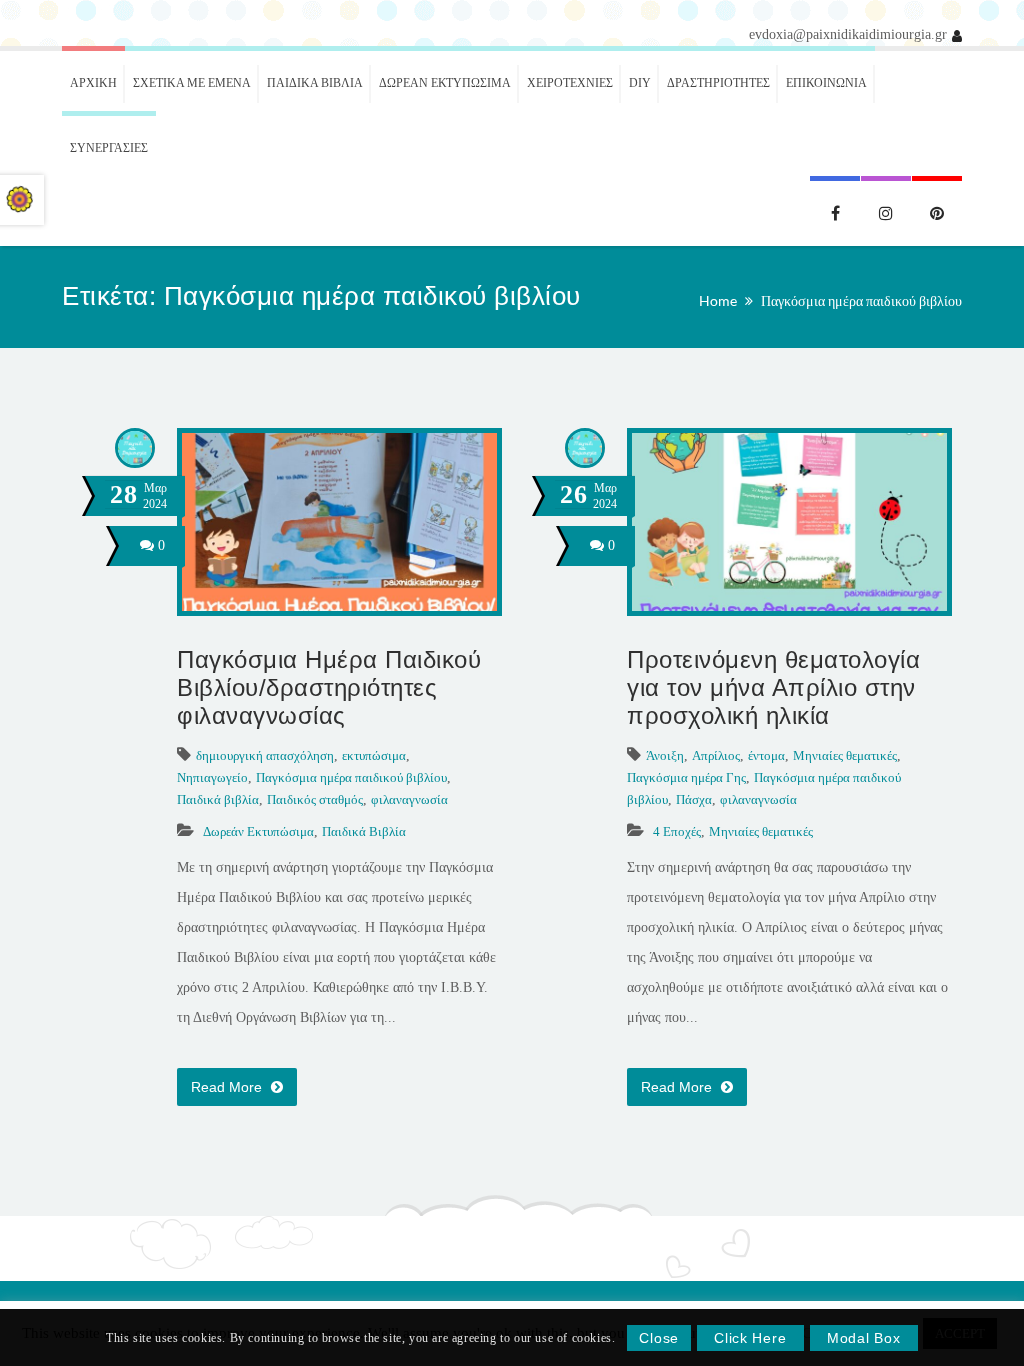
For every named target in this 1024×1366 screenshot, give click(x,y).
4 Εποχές (677, 831)
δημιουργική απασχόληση (265, 755)
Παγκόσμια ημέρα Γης (686, 777)
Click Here (750, 1338)
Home (718, 300)
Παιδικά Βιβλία (364, 831)
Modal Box (863, 1338)
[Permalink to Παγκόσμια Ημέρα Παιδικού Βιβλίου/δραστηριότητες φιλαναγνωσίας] (339, 606)
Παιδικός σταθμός (315, 799)
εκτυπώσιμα (374, 755)
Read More (228, 1087)
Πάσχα (694, 799)
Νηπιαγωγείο (212, 777)
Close (659, 1338)
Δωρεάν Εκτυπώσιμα (258, 831)
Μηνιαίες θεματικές (845, 755)
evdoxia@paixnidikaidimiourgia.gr (848, 34)
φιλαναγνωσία (409, 799)
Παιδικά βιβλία (218, 799)
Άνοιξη (665, 755)
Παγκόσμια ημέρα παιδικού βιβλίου (861, 300)
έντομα (766, 755)
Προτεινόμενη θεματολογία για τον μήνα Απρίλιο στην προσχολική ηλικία (773, 687)
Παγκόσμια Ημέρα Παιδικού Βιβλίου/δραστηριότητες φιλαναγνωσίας (329, 687)
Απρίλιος (716, 755)
